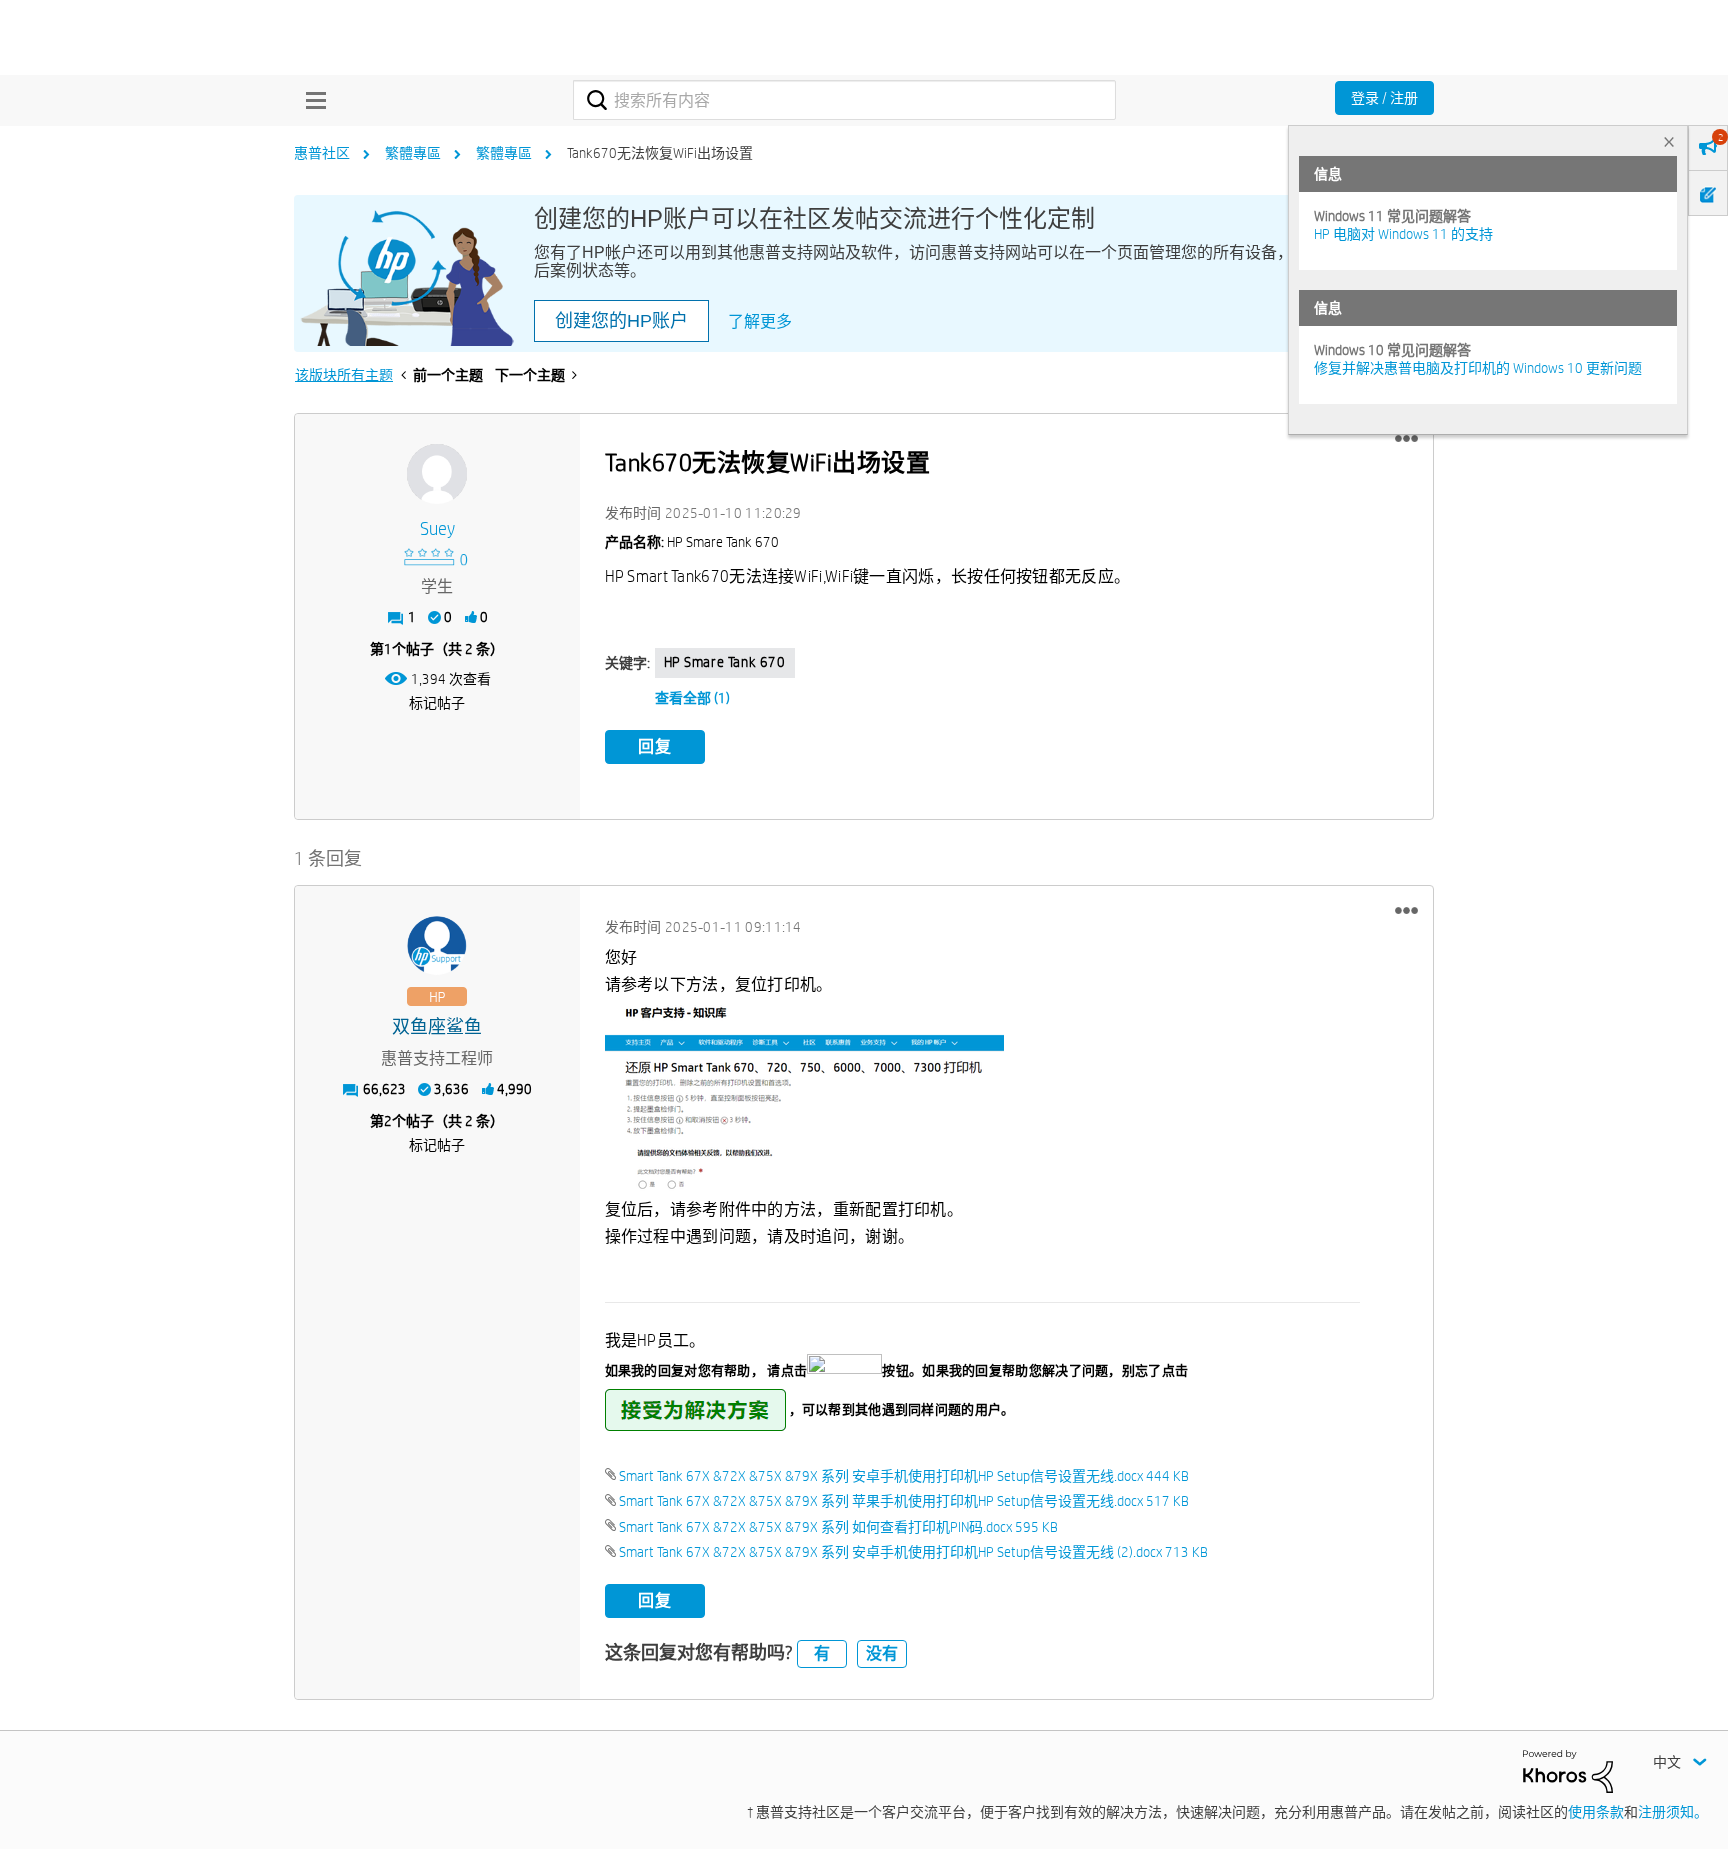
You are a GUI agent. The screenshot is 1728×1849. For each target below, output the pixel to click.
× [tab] (1669, 141)
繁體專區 (413, 153)
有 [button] (822, 1653)
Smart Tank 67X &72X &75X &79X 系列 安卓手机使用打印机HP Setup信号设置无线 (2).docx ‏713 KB (913, 1552)
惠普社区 (322, 153)
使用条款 (1596, 1812)
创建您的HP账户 (621, 321)
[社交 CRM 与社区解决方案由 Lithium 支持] (1568, 1770)
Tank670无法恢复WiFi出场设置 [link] (660, 153)
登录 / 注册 (1384, 98)
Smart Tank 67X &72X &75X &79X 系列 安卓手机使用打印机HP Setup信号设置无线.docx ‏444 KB (904, 1476)
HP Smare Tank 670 (725, 662)
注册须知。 (1673, 1812)
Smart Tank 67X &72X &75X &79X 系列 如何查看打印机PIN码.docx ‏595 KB (838, 1527)
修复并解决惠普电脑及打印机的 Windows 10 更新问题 (1478, 368)
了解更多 (760, 321)
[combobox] (844, 100)
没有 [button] (882, 1653)
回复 (655, 746)
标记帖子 (437, 703)
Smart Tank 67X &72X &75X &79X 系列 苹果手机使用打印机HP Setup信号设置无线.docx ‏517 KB (904, 1501)
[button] (1406, 439)
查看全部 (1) (692, 698)
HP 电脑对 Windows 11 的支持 (1403, 234)
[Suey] (437, 474)
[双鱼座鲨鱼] (437, 946)
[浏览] (311, 100)
